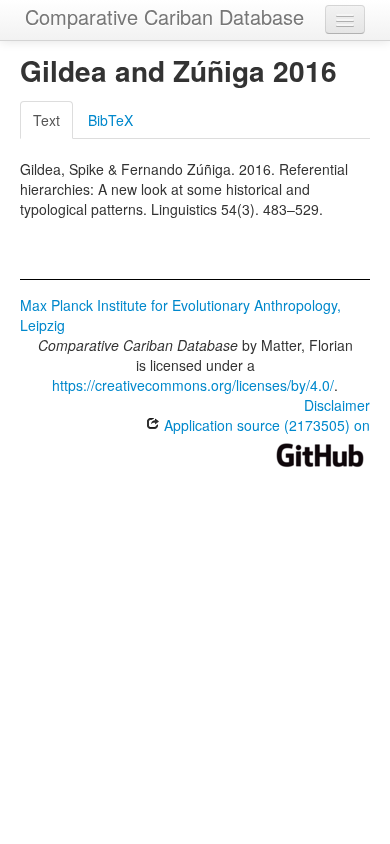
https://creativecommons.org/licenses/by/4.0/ (193, 385)
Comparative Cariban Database (164, 16)
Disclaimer (337, 405)
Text (46, 120)
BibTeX (110, 120)
